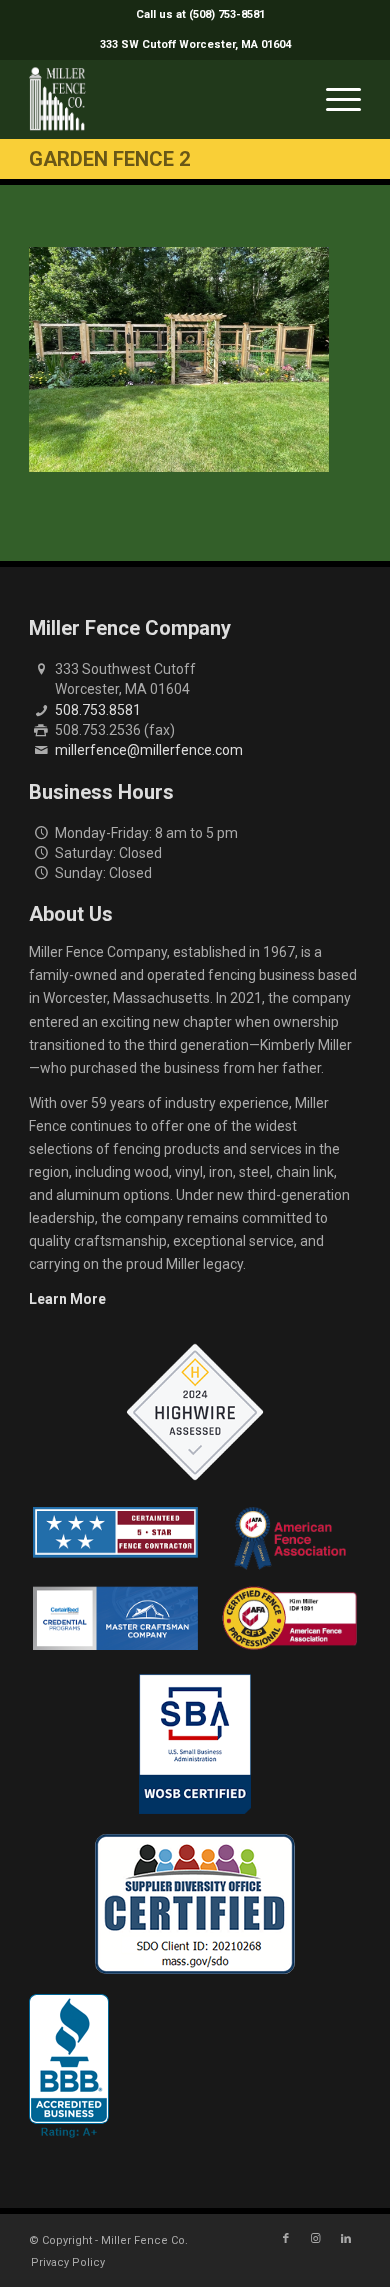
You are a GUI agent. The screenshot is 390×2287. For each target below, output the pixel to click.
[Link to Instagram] (316, 2239)
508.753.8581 (98, 710)
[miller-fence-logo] (161, 99)
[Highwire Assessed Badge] (195, 1413)
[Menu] (333, 99)
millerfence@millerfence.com (149, 750)
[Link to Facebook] (286, 2239)
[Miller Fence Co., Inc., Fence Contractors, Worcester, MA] (69, 2066)
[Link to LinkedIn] (346, 2239)
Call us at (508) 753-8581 (200, 14)
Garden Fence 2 (109, 159)
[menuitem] (200, 15)
